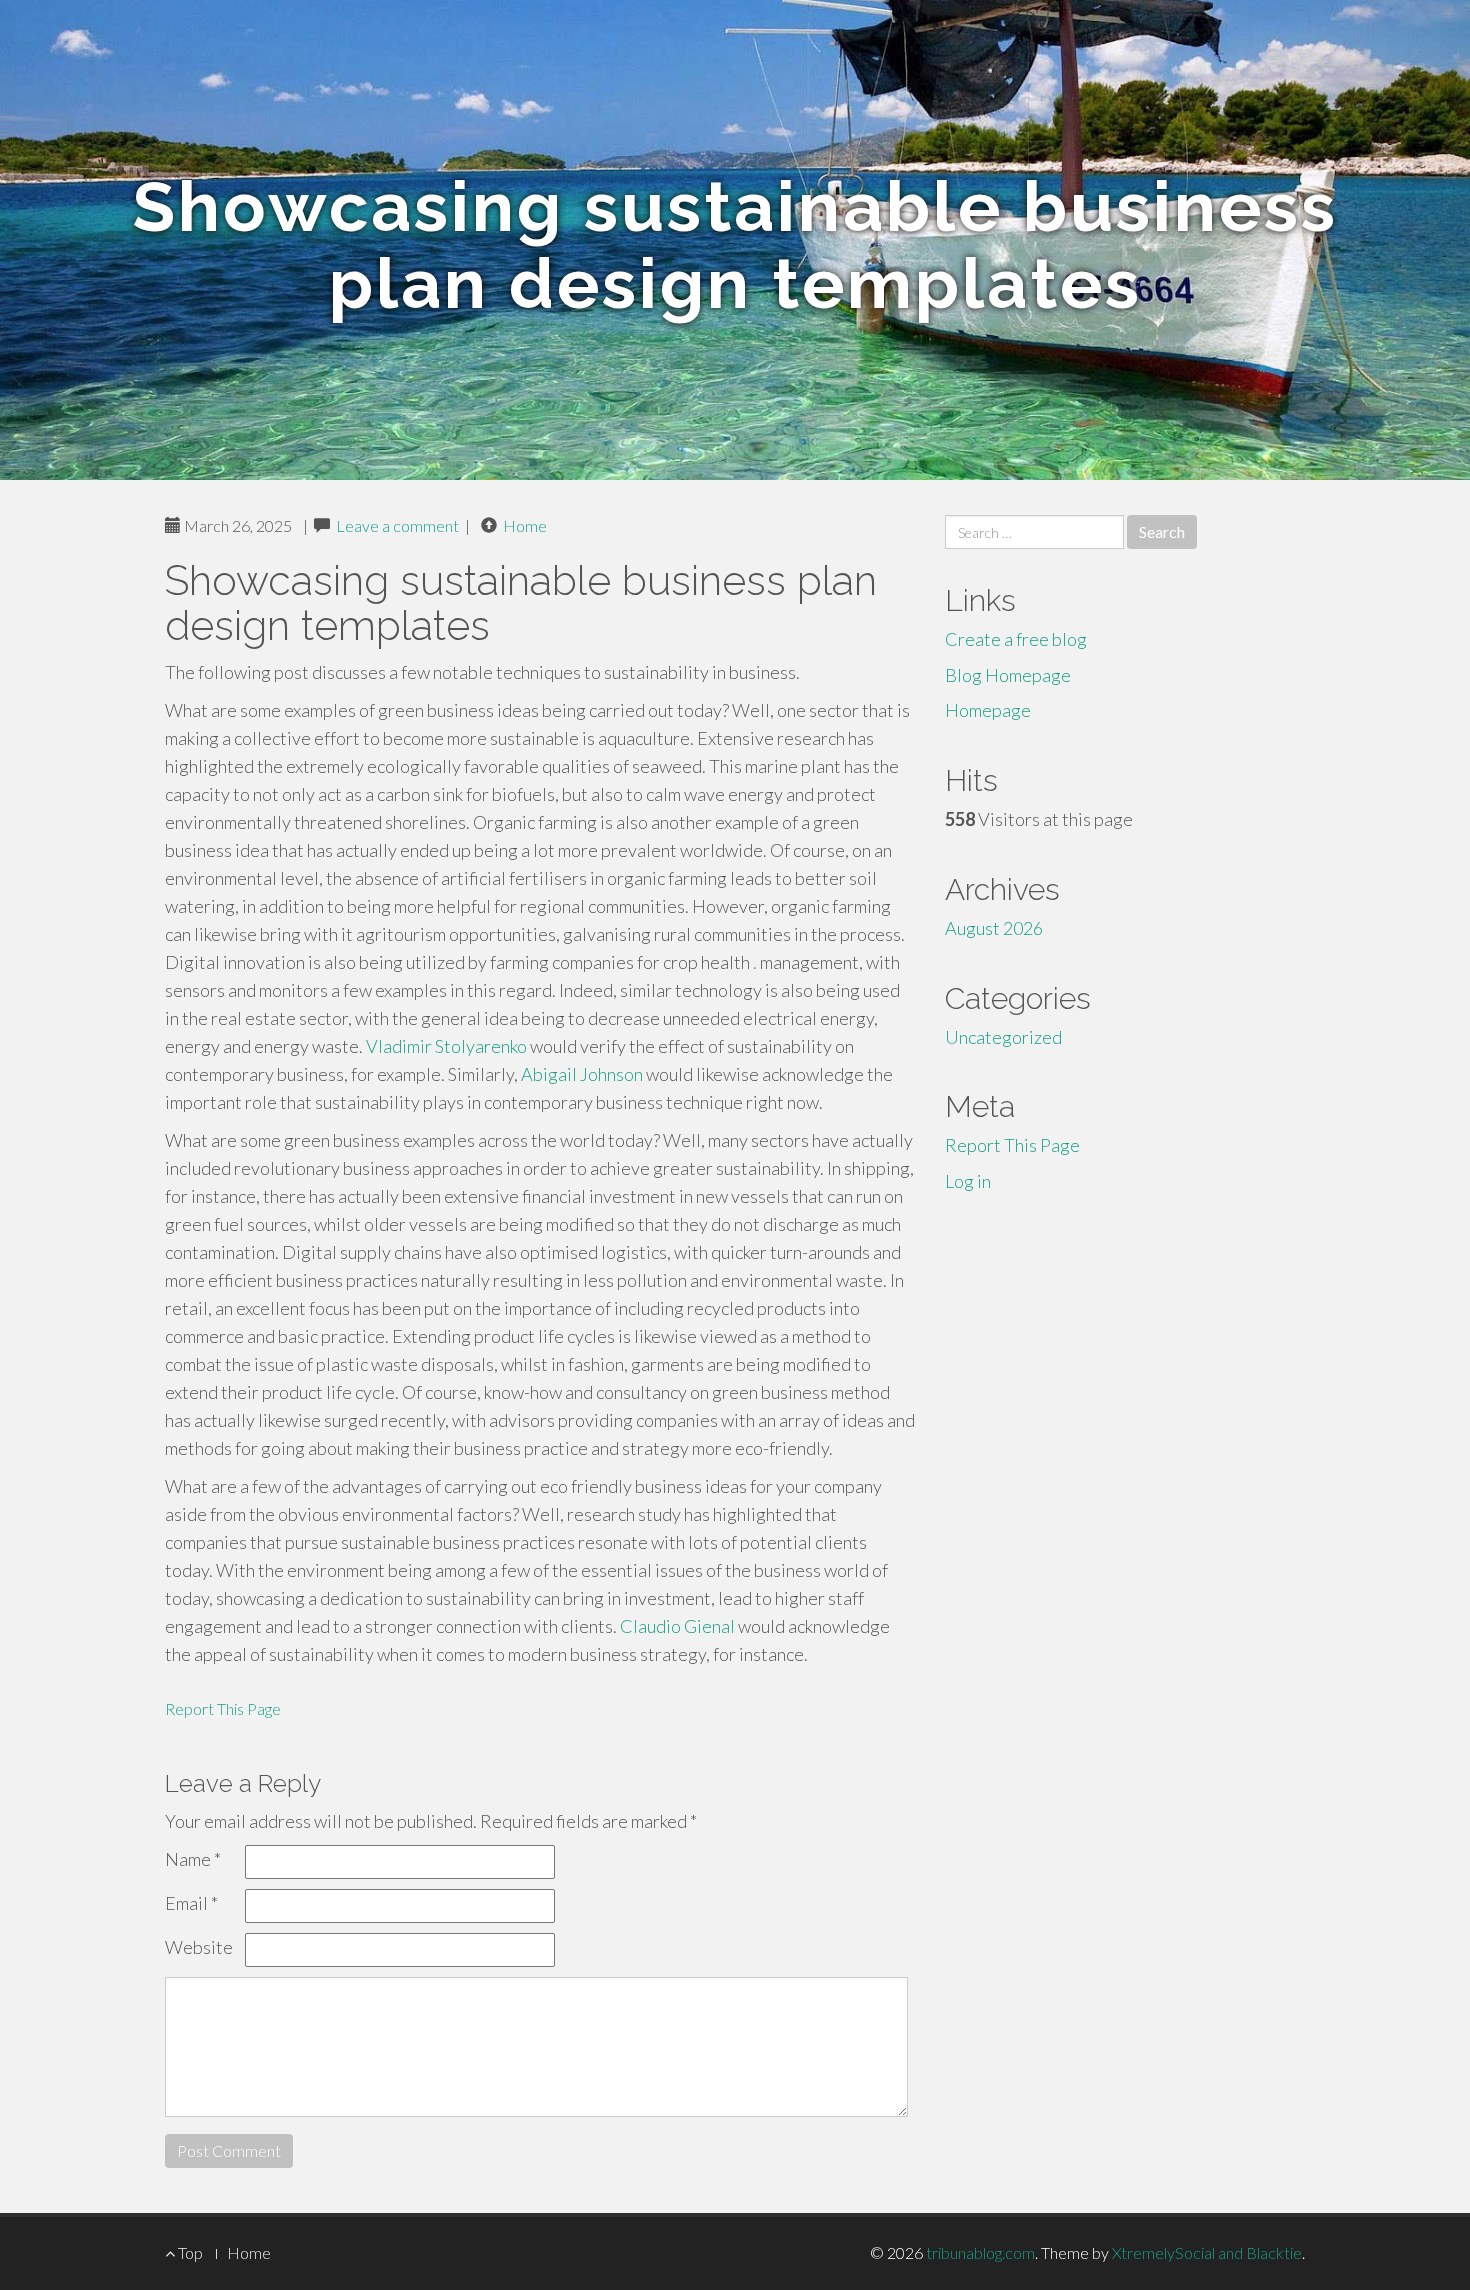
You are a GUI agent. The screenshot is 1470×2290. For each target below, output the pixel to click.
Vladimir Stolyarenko (446, 1046)
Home (525, 525)
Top (189, 2252)
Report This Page (223, 1708)
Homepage (988, 710)
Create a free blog (1016, 639)
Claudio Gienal (677, 1626)
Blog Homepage (1008, 675)
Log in (968, 1181)
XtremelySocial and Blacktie (1207, 2252)
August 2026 (994, 928)
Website (199, 1947)
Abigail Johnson (582, 1074)
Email (191, 1903)
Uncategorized (1003, 1037)
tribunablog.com (980, 2252)
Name (193, 1859)
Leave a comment (397, 525)
